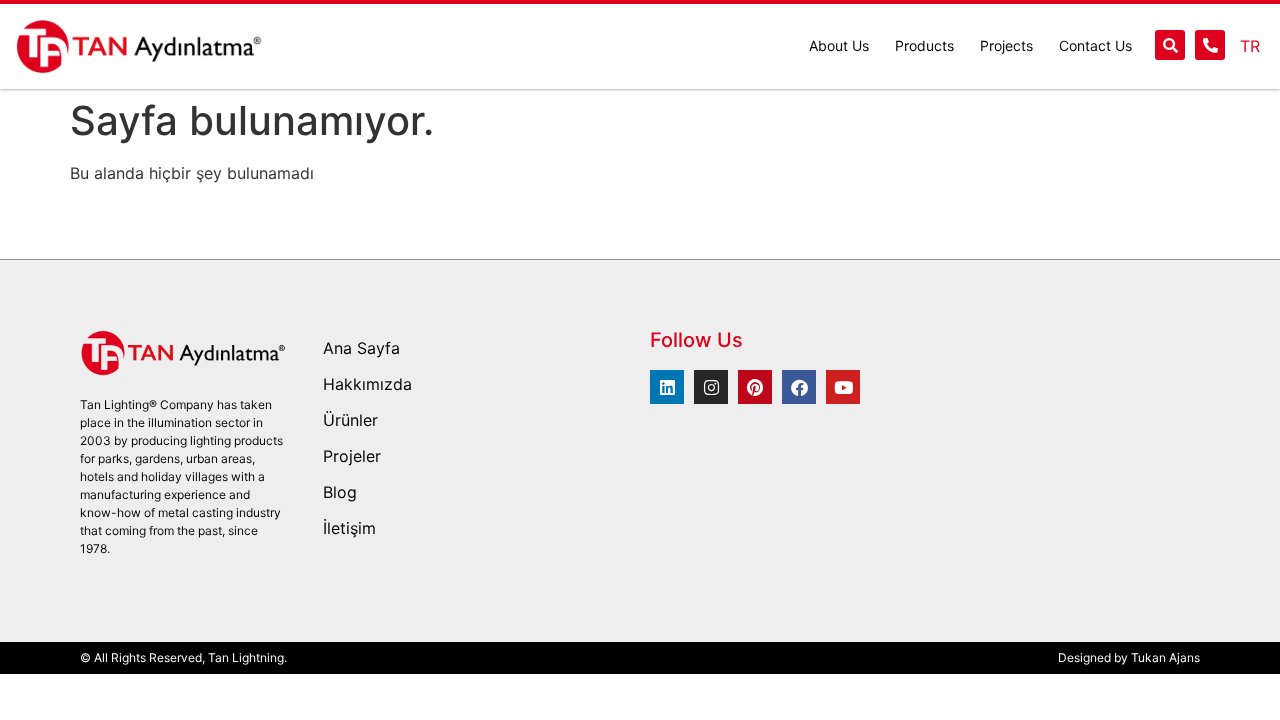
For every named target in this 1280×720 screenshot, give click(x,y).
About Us (839, 45)
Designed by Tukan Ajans (1129, 657)
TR (1250, 46)
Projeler (352, 456)
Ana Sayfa (361, 348)
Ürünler (350, 420)
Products (924, 45)
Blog (340, 492)
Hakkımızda (367, 384)
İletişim (349, 528)
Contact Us (1095, 45)
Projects (1006, 45)
